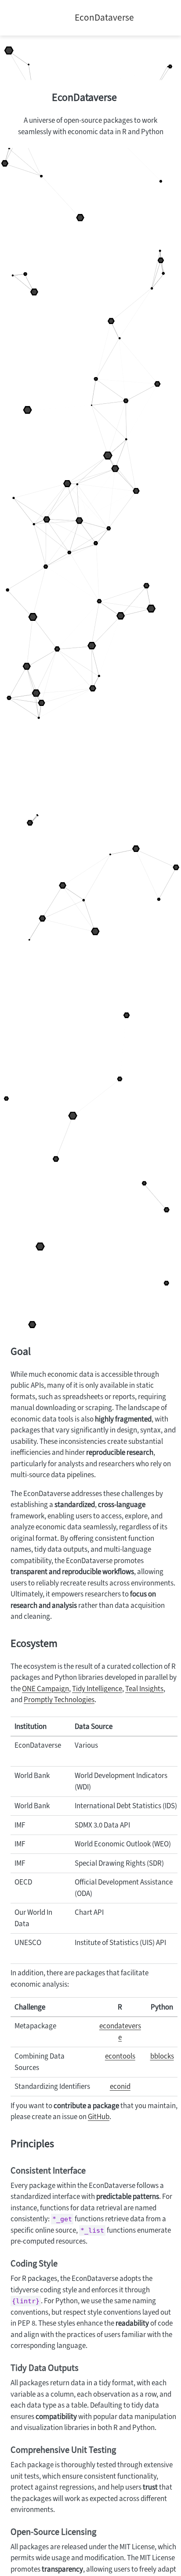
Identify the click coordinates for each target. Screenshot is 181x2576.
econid (120, 2086)
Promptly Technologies (59, 1700)
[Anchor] (124, 96)
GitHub (99, 2117)
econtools (120, 2056)
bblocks (162, 2056)
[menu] (21, 18)
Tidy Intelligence (97, 1689)
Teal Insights (144, 1689)
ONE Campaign (45, 1689)
